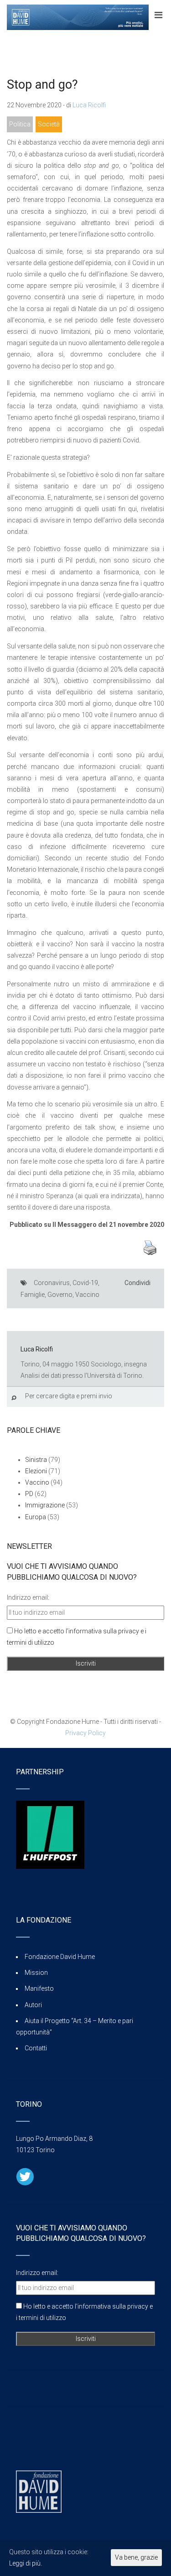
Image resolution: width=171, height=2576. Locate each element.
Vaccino (87, 1295)
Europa (36, 1517)
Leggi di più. (26, 2563)
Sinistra (36, 1460)
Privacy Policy (85, 1733)
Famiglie (33, 1295)
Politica (20, 124)
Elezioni (36, 1471)
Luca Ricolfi (89, 105)
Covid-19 (85, 1283)
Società (49, 124)
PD (29, 1494)
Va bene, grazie (136, 2557)
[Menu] (158, 15)
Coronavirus (52, 1283)
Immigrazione (45, 1505)
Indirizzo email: (28, 1597)
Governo (60, 1295)
